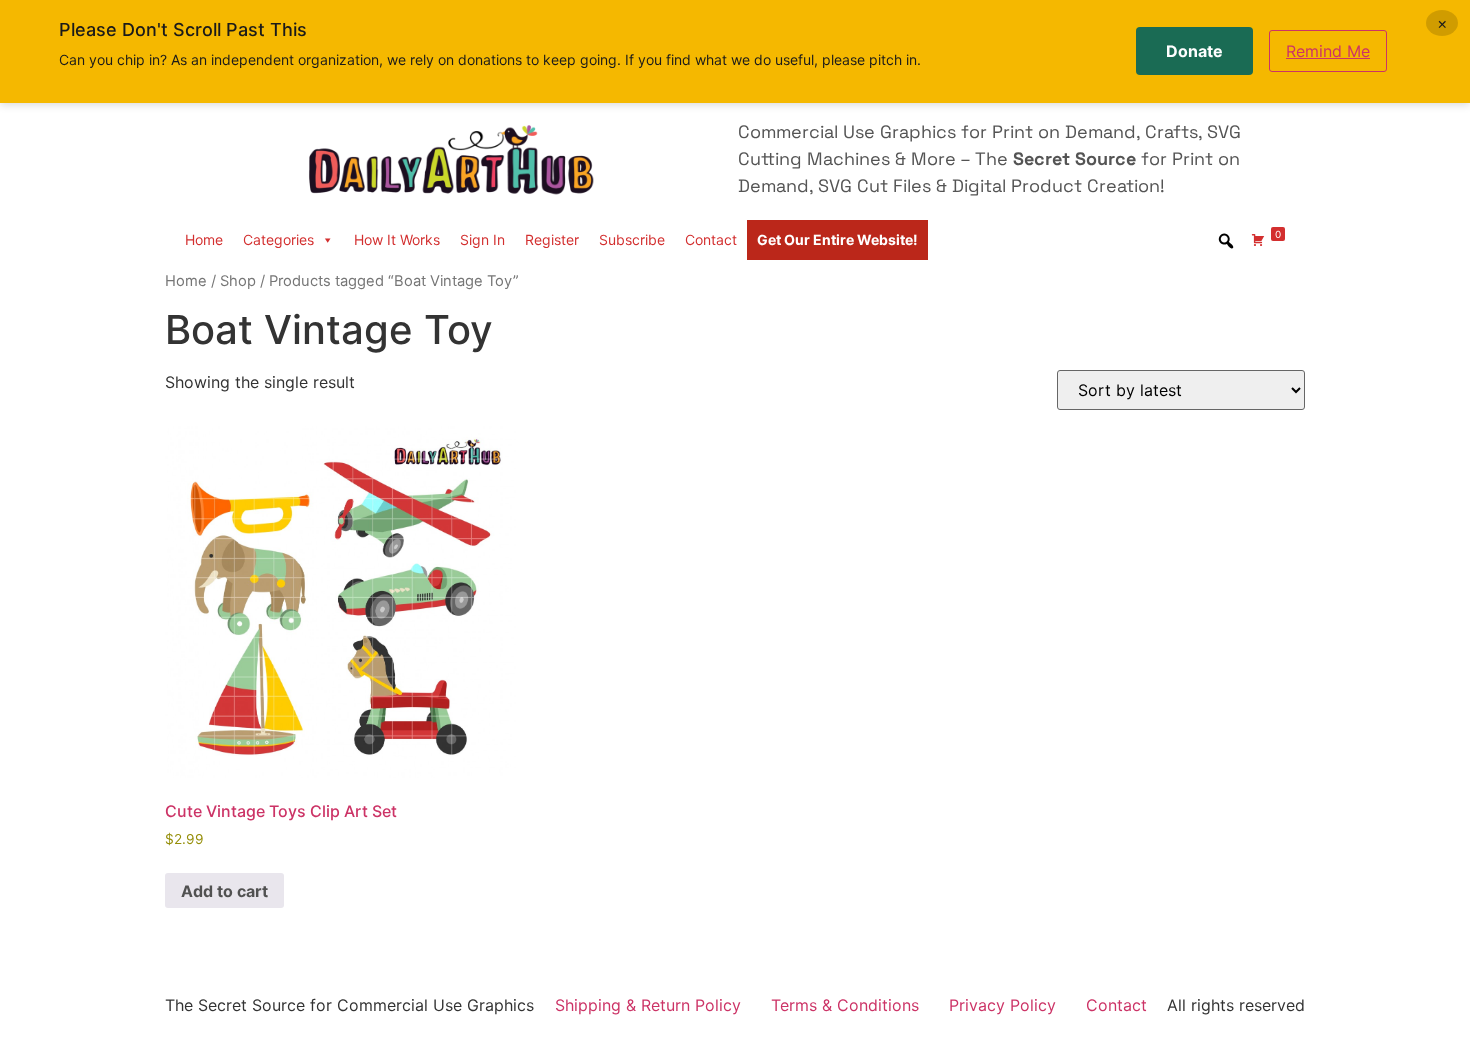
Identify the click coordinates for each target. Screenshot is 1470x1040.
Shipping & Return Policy (648, 1005)
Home (204, 239)
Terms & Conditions (845, 1005)
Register (552, 239)
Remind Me (1328, 51)
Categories (278, 239)
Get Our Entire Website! (837, 239)
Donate (1194, 51)
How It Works (397, 239)
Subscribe (632, 239)
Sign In (482, 239)
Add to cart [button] (224, 891)
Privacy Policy (1002, 1005)
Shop (238, 281)
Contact (711, 239)
